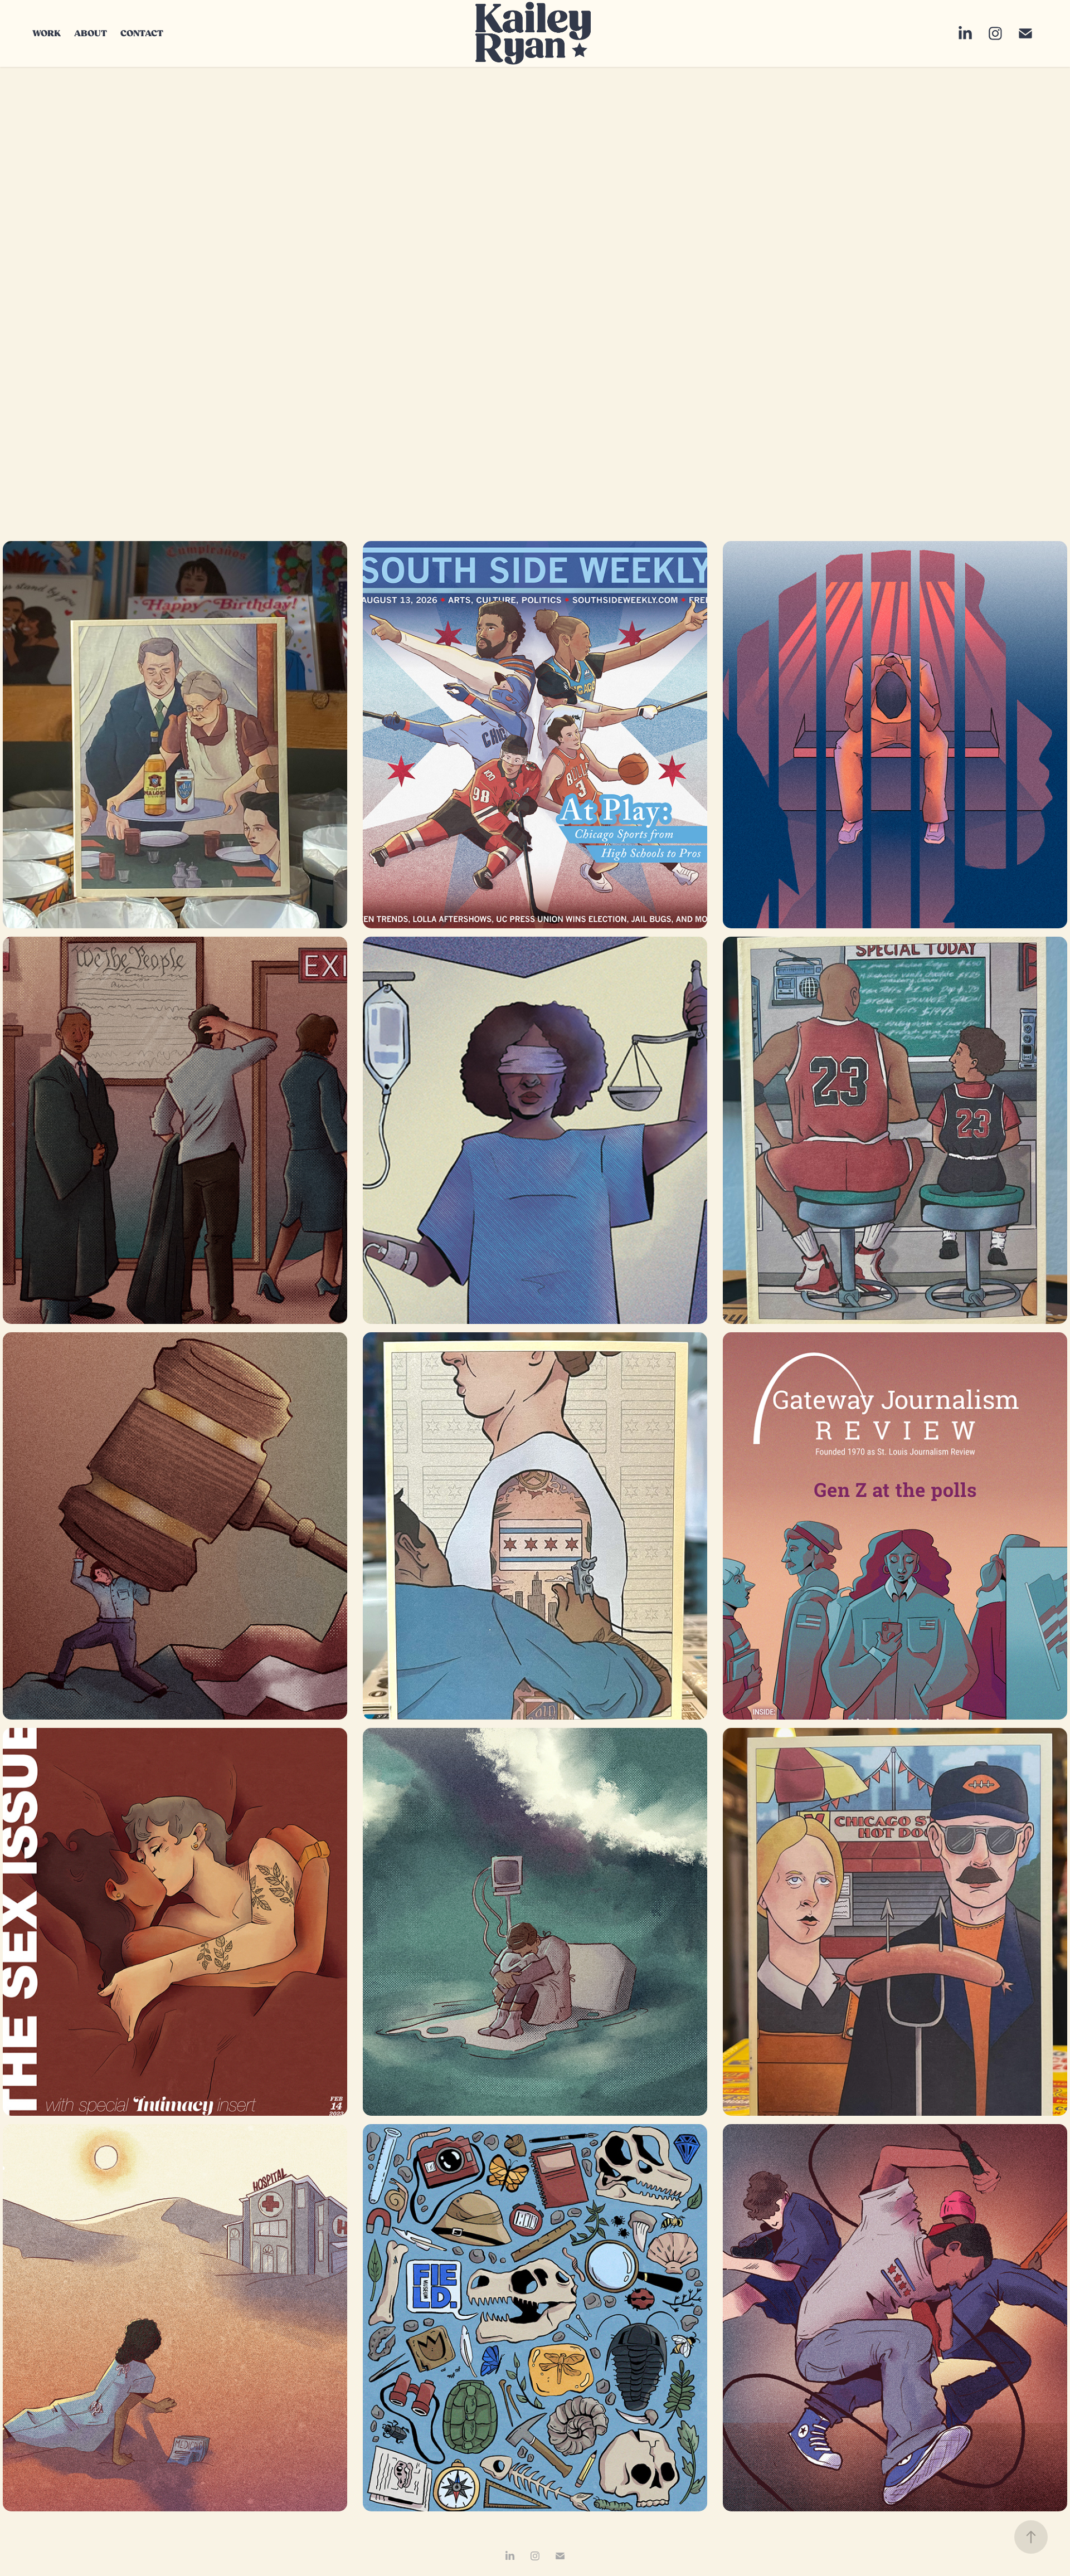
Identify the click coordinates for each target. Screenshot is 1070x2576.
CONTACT (142, 33)
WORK (47, 33)
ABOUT (91, 33)
